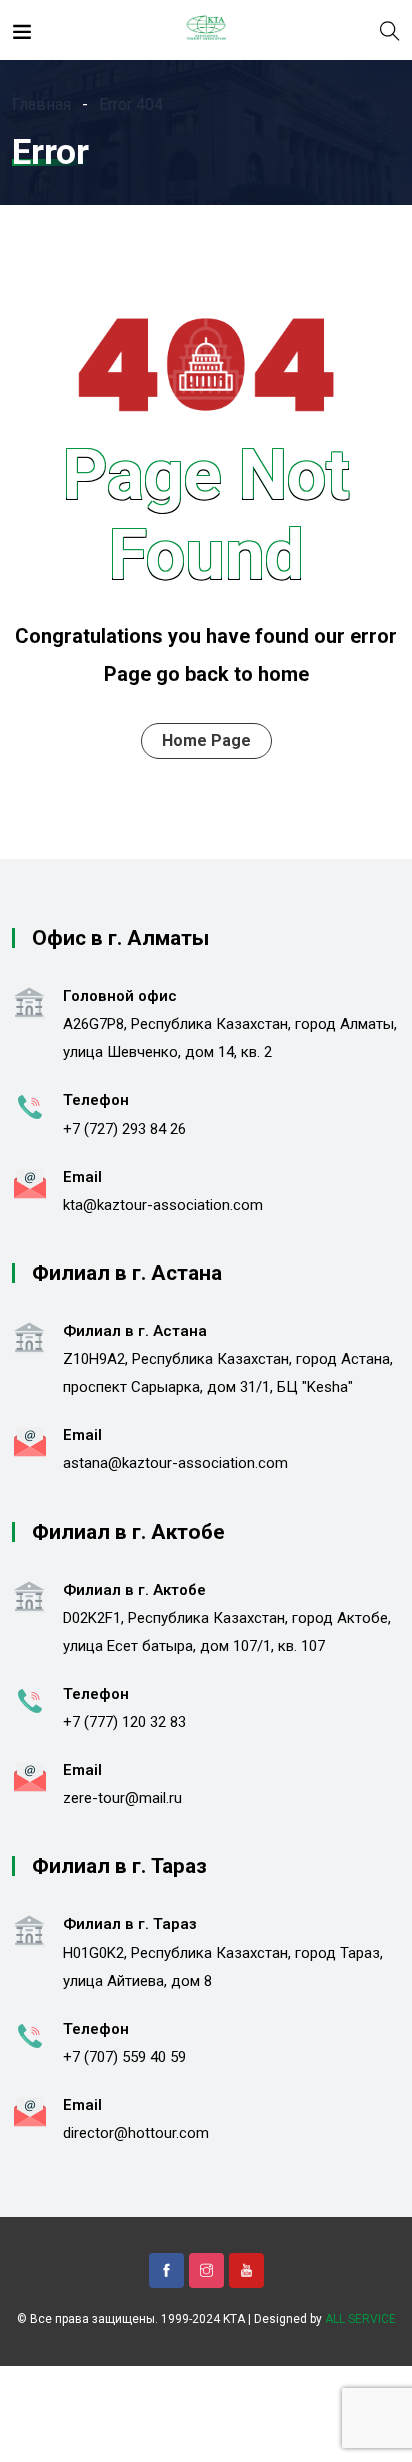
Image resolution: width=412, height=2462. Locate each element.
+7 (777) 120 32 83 (124, 1722)
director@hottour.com (136, 2133)
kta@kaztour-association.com (163, 1205)
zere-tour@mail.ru (122, 1798)
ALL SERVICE (360, 2319)
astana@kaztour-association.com (175, 1463)
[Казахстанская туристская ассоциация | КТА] (205, 29)
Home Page (206, 740)
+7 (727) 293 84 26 (124, 1129)
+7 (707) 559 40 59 (124, 2057)
